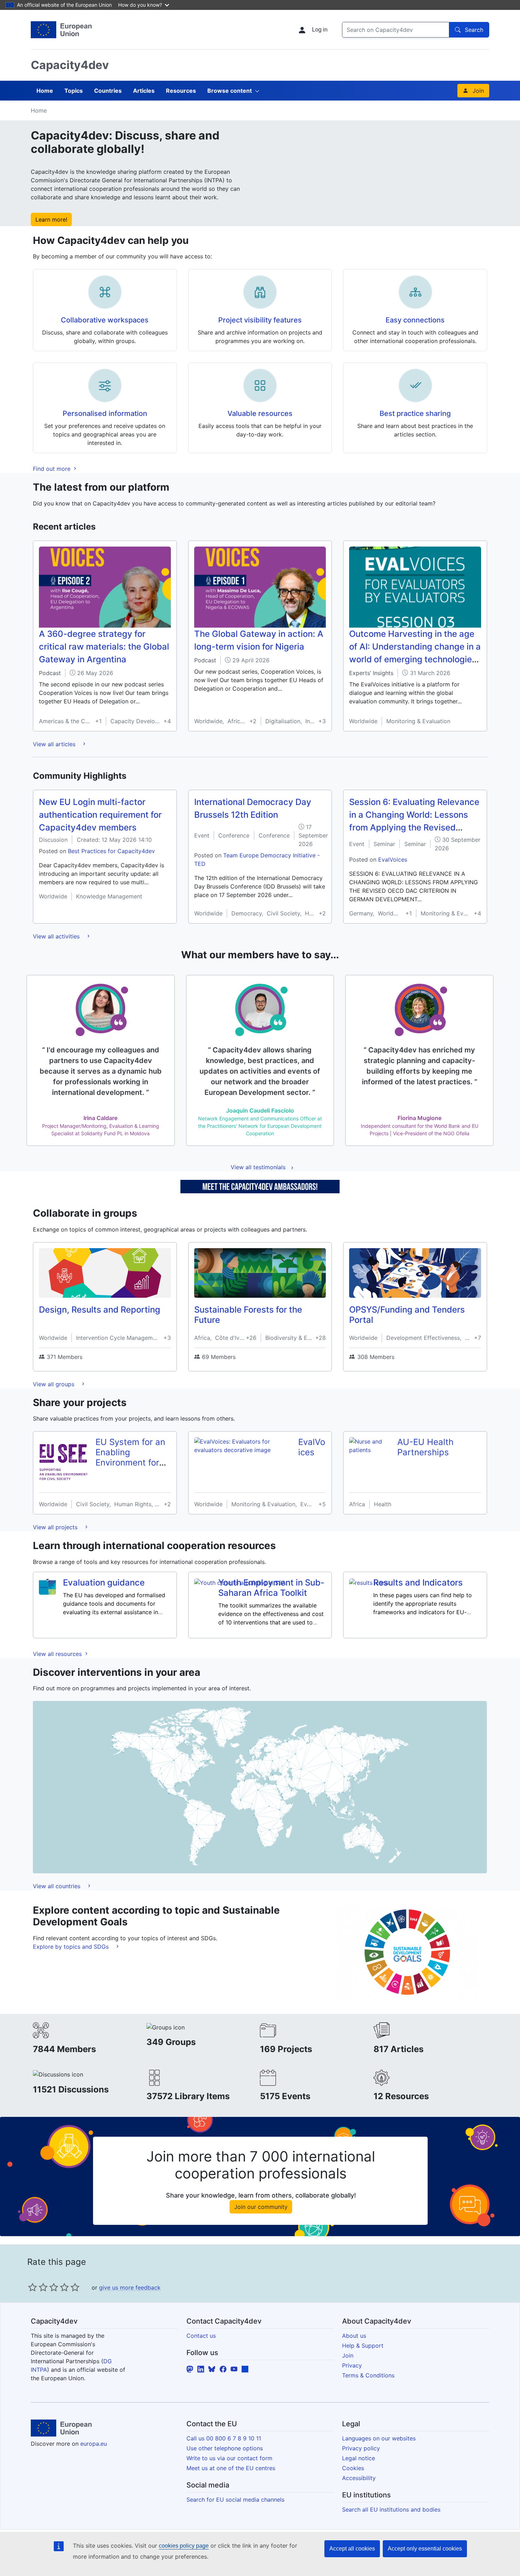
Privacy (352, 2365)
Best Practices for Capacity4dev (111, 851)
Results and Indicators (418, 1583)
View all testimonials (258, 1167)
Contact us (201, 2336)
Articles (144, 91)
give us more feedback (130, 2287)
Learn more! (51, 219)
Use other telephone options (225, 2448)
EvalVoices (393, 859)
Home (45, 91)
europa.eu (94, 2444)
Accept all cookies (352, 2549)
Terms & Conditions (368, 2375)
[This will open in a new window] (61, 30)
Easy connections (415, 320)
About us (354, 2336)
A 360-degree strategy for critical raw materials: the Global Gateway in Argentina (104, 647)
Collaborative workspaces (105, 320)
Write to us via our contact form (229, 2458)
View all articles (55, 744)
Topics (74, 91)
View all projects (56, 1527)
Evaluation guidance (104, 1583)
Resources (181, 91)
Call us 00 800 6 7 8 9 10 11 (224, 2438)
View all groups (54, 1384)
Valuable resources (260, 413)
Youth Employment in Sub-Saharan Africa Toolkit (271, 1588)
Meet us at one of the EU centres (231, 2468)
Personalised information (105, 413)
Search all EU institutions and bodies (391, 2509)
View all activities (57, 936)
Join (478, 91)
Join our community (261, 2207)
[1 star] (33, 2287)
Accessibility (359, 2478)
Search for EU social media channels (235, 2500)
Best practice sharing (415, 413)
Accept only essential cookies (425, 2549)
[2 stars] (38, 2287)
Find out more (53, 469)
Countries (108, 91)
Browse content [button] (230, 91)
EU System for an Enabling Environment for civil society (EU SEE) (130, 1462)
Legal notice (359, 2458)
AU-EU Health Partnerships (425, 1447)
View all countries (57, 1886)
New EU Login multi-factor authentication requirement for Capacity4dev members (100, 815)
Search (474, 30)
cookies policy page (184, 2546)
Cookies (353, 2468)
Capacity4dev (70, 65)
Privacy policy (361, 2448)
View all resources (58, 1654)
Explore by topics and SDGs (72, 1947)
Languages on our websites (379, 2438)
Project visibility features (260, 320)
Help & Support (363, 2346)
